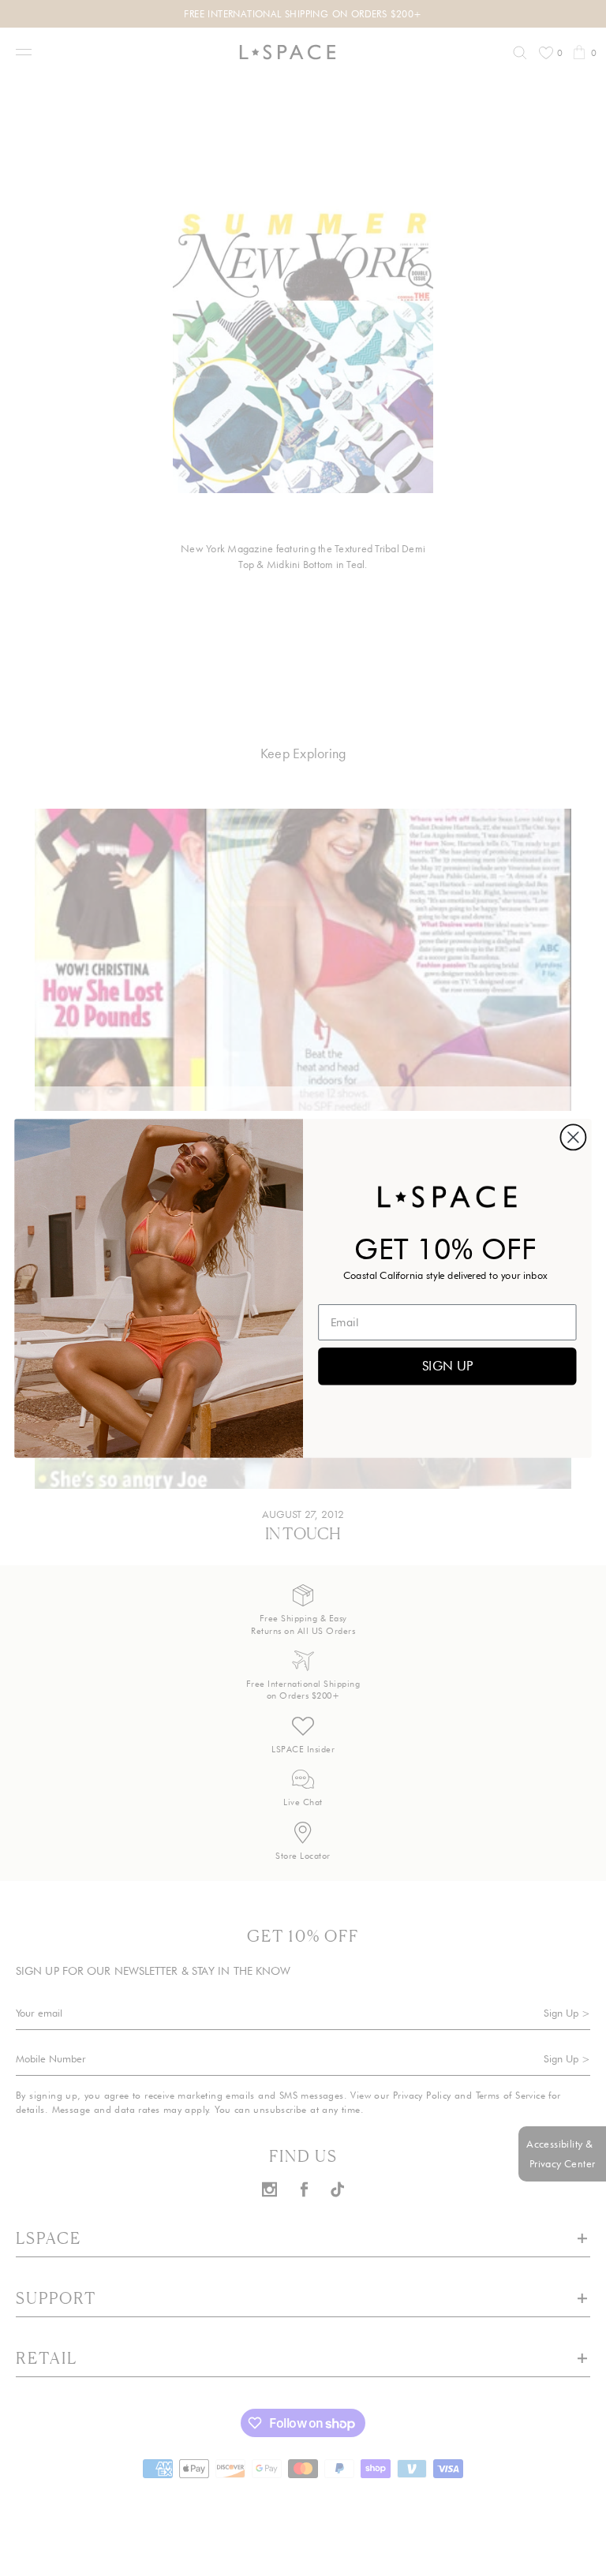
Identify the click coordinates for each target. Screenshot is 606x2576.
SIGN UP (447, 1365)
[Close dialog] (573, 1137)
